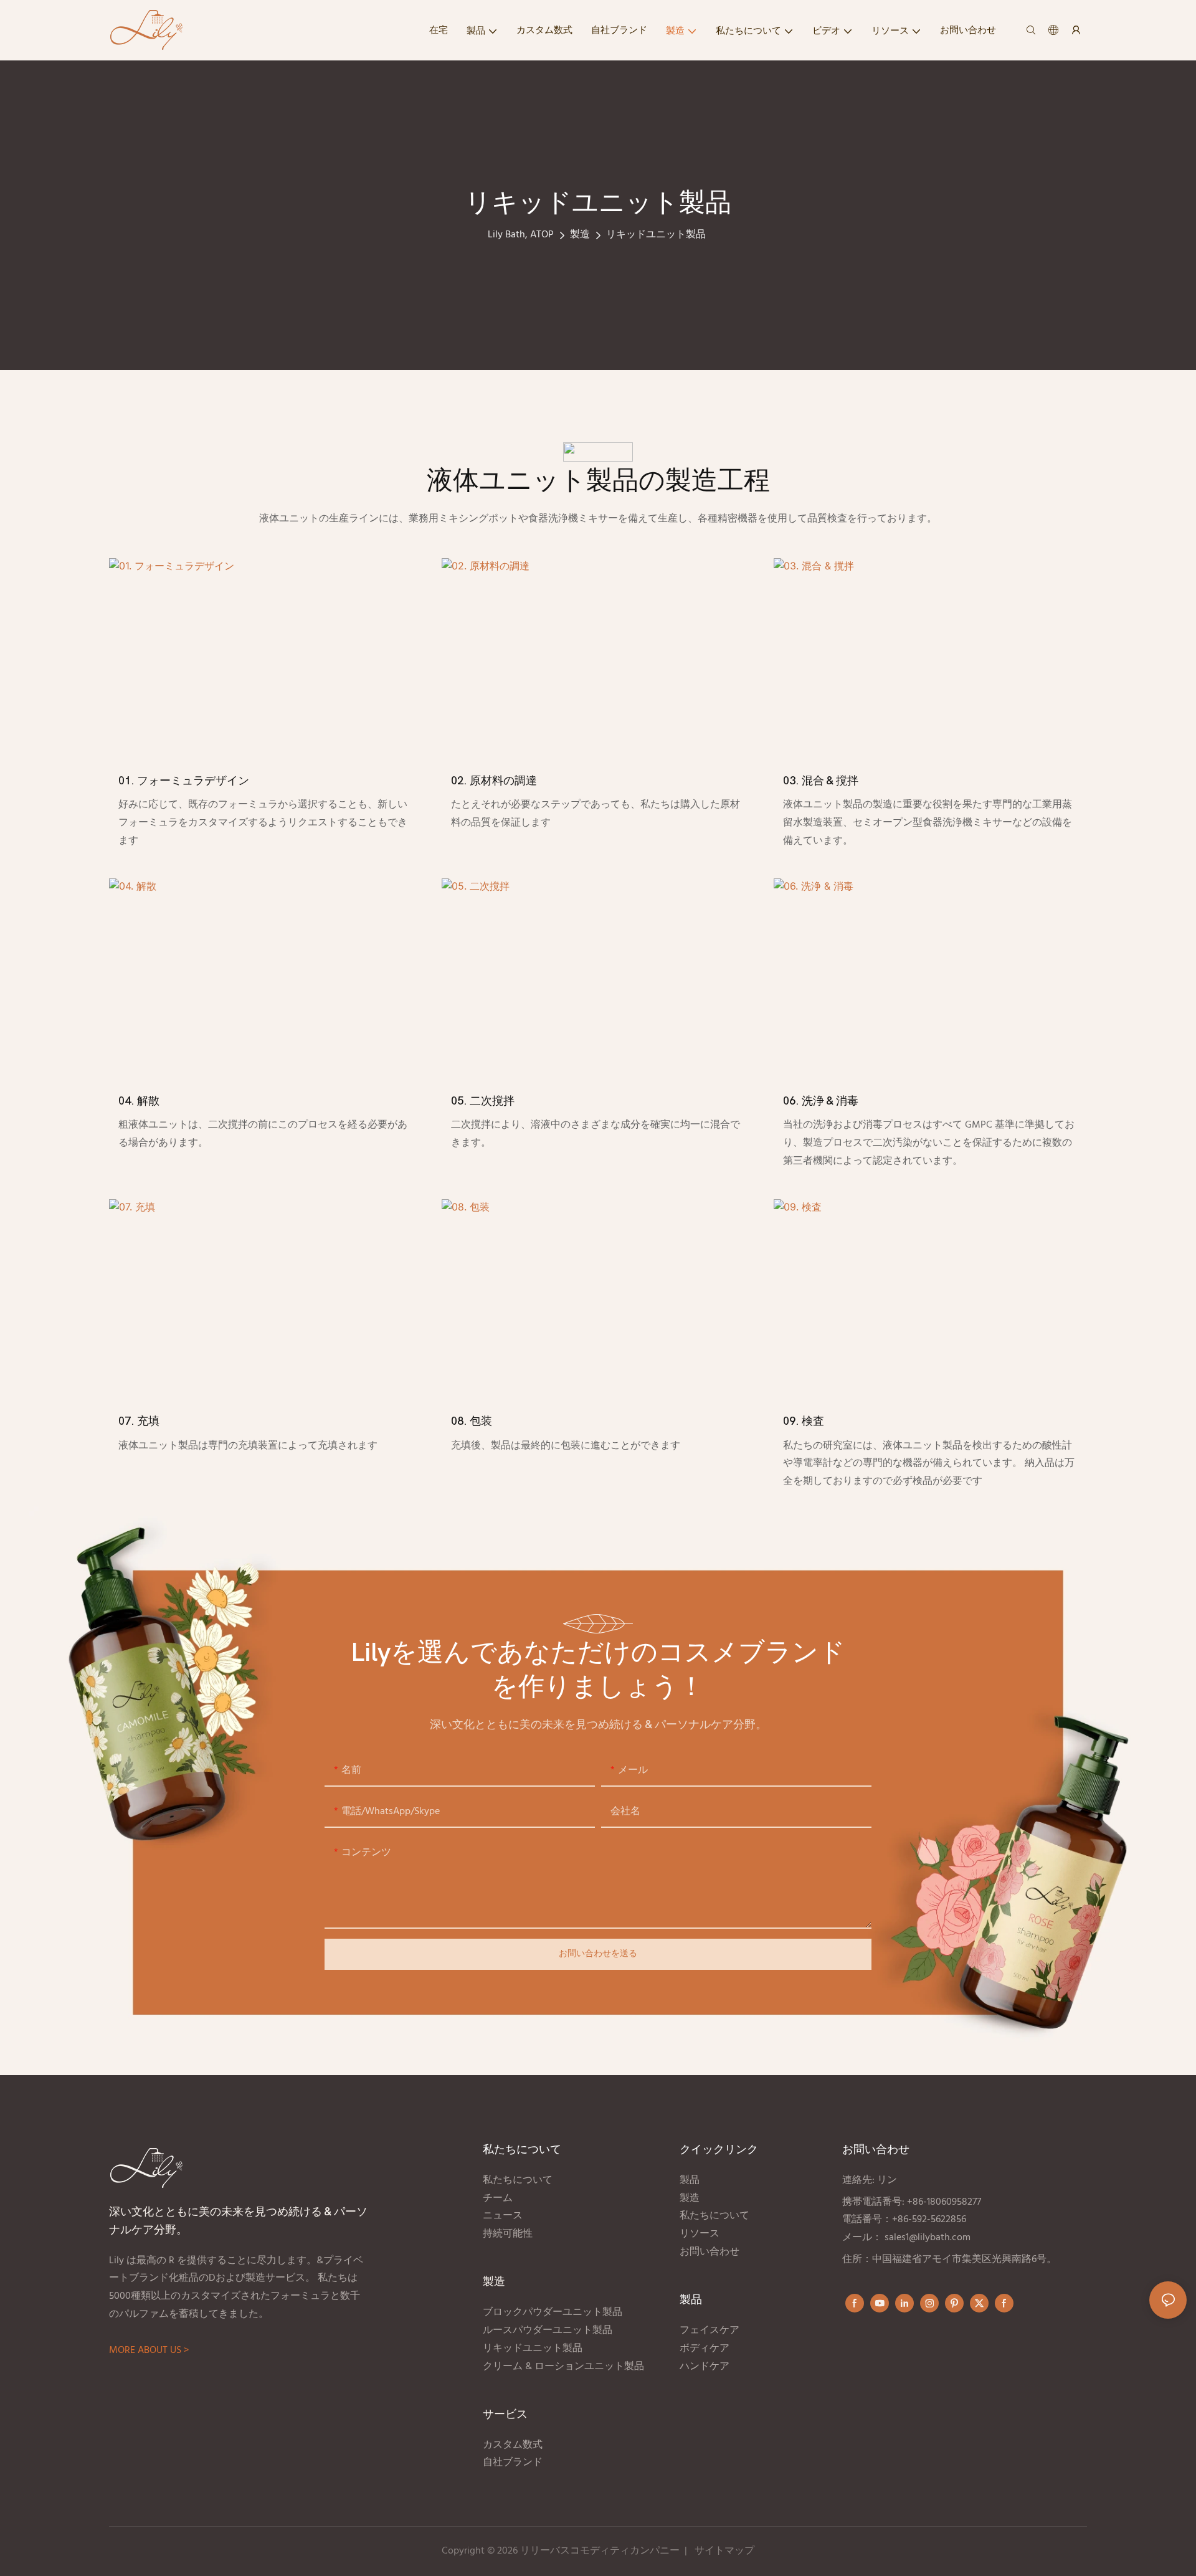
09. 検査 (804, 1421)
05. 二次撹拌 (483, 1101)
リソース (700, 2234)
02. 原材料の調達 (494, 781)
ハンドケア (706, 2367)
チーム (498, 2198)
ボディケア (705, 2349)
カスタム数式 (513, 2445)
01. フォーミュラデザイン (184, 781)
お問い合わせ (710, 2252)
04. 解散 (139, 1101)
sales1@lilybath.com (928, 2238)
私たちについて (518, 2180)
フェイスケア (710, 2331)
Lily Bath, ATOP (521, 235)
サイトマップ (724, 2551)
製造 (580, 235)
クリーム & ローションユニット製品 (565, 2367)
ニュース (503, 2216)
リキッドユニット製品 (656, 235)
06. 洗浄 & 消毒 (821, 1101)
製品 (691, 2180)
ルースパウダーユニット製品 (548, 2331)
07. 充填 (139, 1421)
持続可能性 (508, 2234)
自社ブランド (514, 2463)
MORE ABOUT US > (149, 2350)
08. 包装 (472, 1421)
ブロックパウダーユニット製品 (553, 2312)
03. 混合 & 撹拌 (821, 781)
